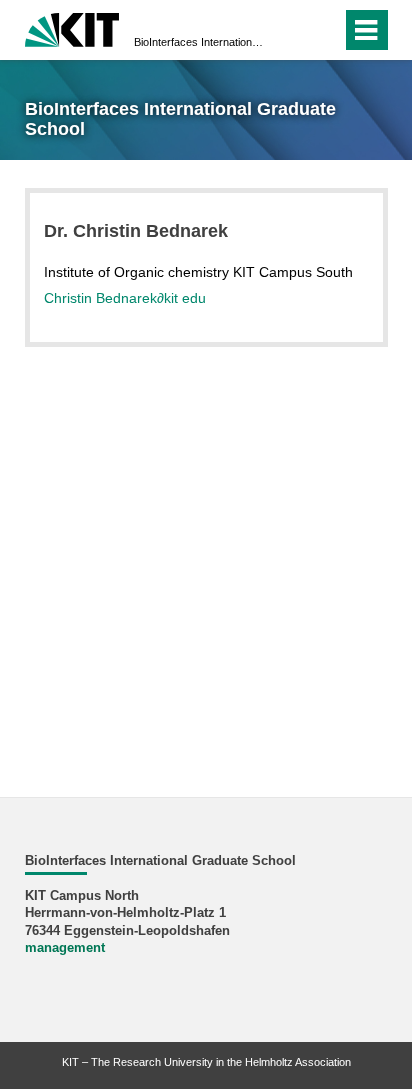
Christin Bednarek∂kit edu (125, 298)
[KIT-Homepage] (72, 27)
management (65, 948)
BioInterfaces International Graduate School (200, 42)
